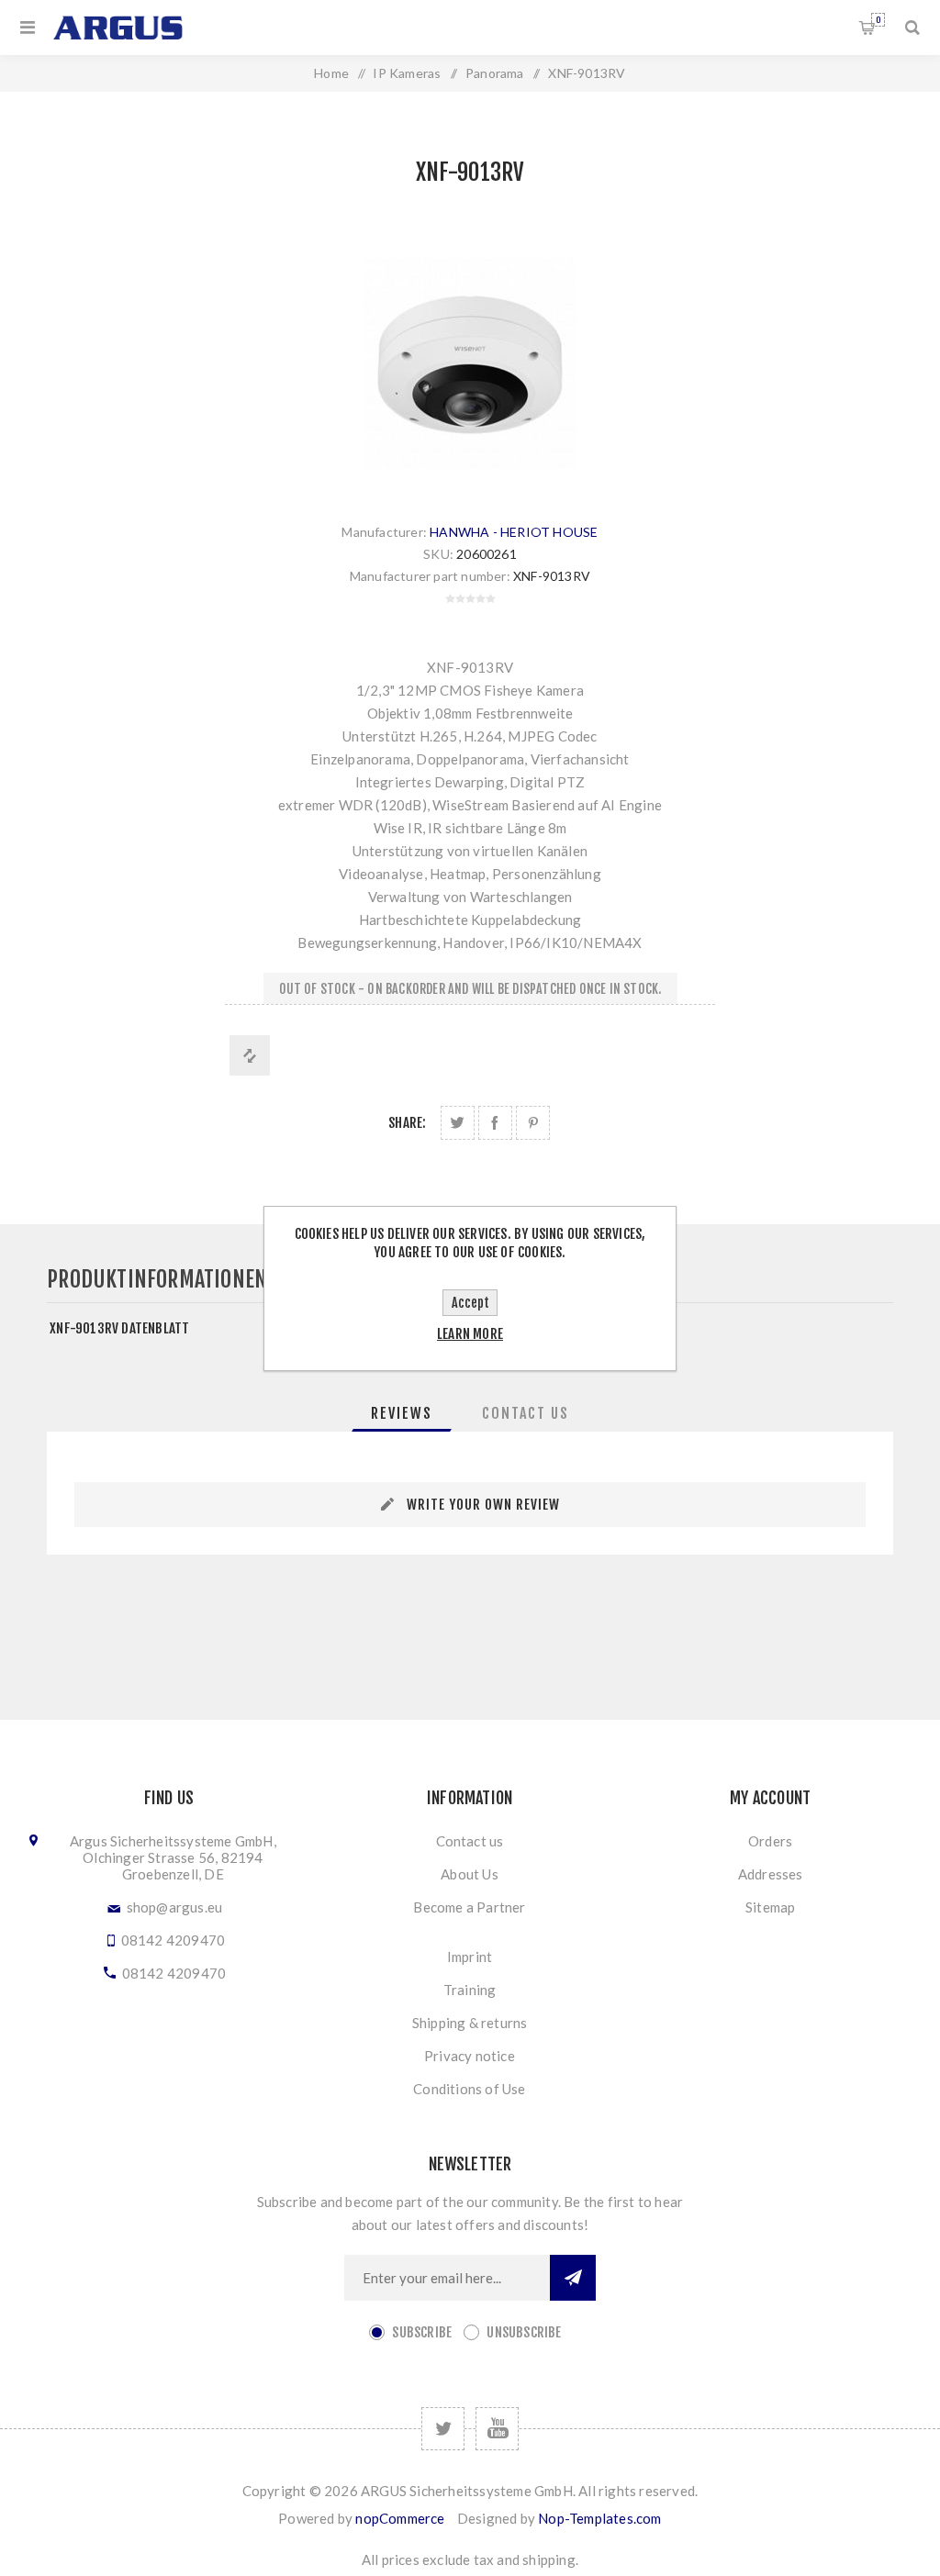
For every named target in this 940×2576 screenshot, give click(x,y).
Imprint (470, 1957)
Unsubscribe (524, 2332)
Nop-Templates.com (599, 2518)
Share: (407, 1123)
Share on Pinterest (533, 1123)
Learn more (470, 1334)
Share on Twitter (458, 1123)
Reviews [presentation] (402, 1413)
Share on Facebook (495, 1123)
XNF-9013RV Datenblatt (119, 1328)
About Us (470, 1874)
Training (470, 1990)
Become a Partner (469, 1907)
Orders (770, 1841)
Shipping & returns (470, 2023)
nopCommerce (400, 2518)
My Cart (878, 20)
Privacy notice (470, 2056)
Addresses (771, 1874)
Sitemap (770, 1907)
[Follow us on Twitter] (443, 2429)
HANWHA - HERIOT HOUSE (514, 532)
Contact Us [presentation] (526, 1413)
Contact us (470, 1841)
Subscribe (422, 2332)
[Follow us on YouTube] (497, 2429)
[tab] (402, 1413)
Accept (470, 1303)
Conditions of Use (469, 2089)
